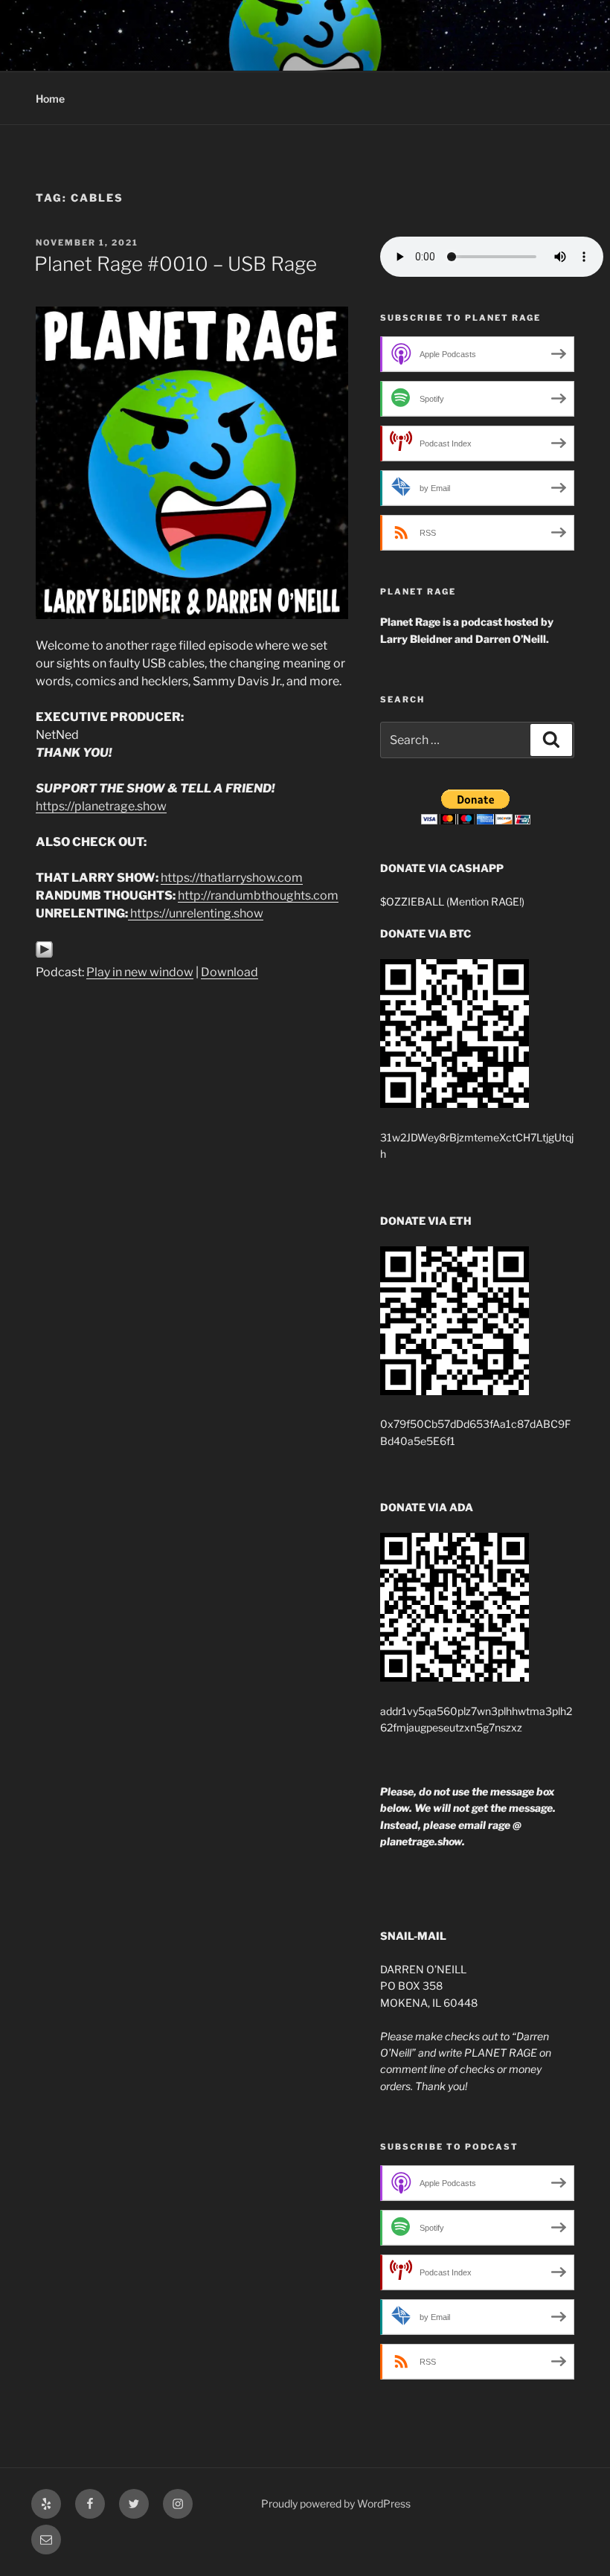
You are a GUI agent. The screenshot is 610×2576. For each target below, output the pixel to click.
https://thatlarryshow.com (232, 878)
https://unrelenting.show (197, 913)
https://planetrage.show (101, 806)
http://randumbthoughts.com (258, 895)
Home (50, 99)
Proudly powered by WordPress (336, 2503)
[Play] (44, 954)
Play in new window (140, 972)
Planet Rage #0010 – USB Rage (176, 264)
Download (229, 972)
